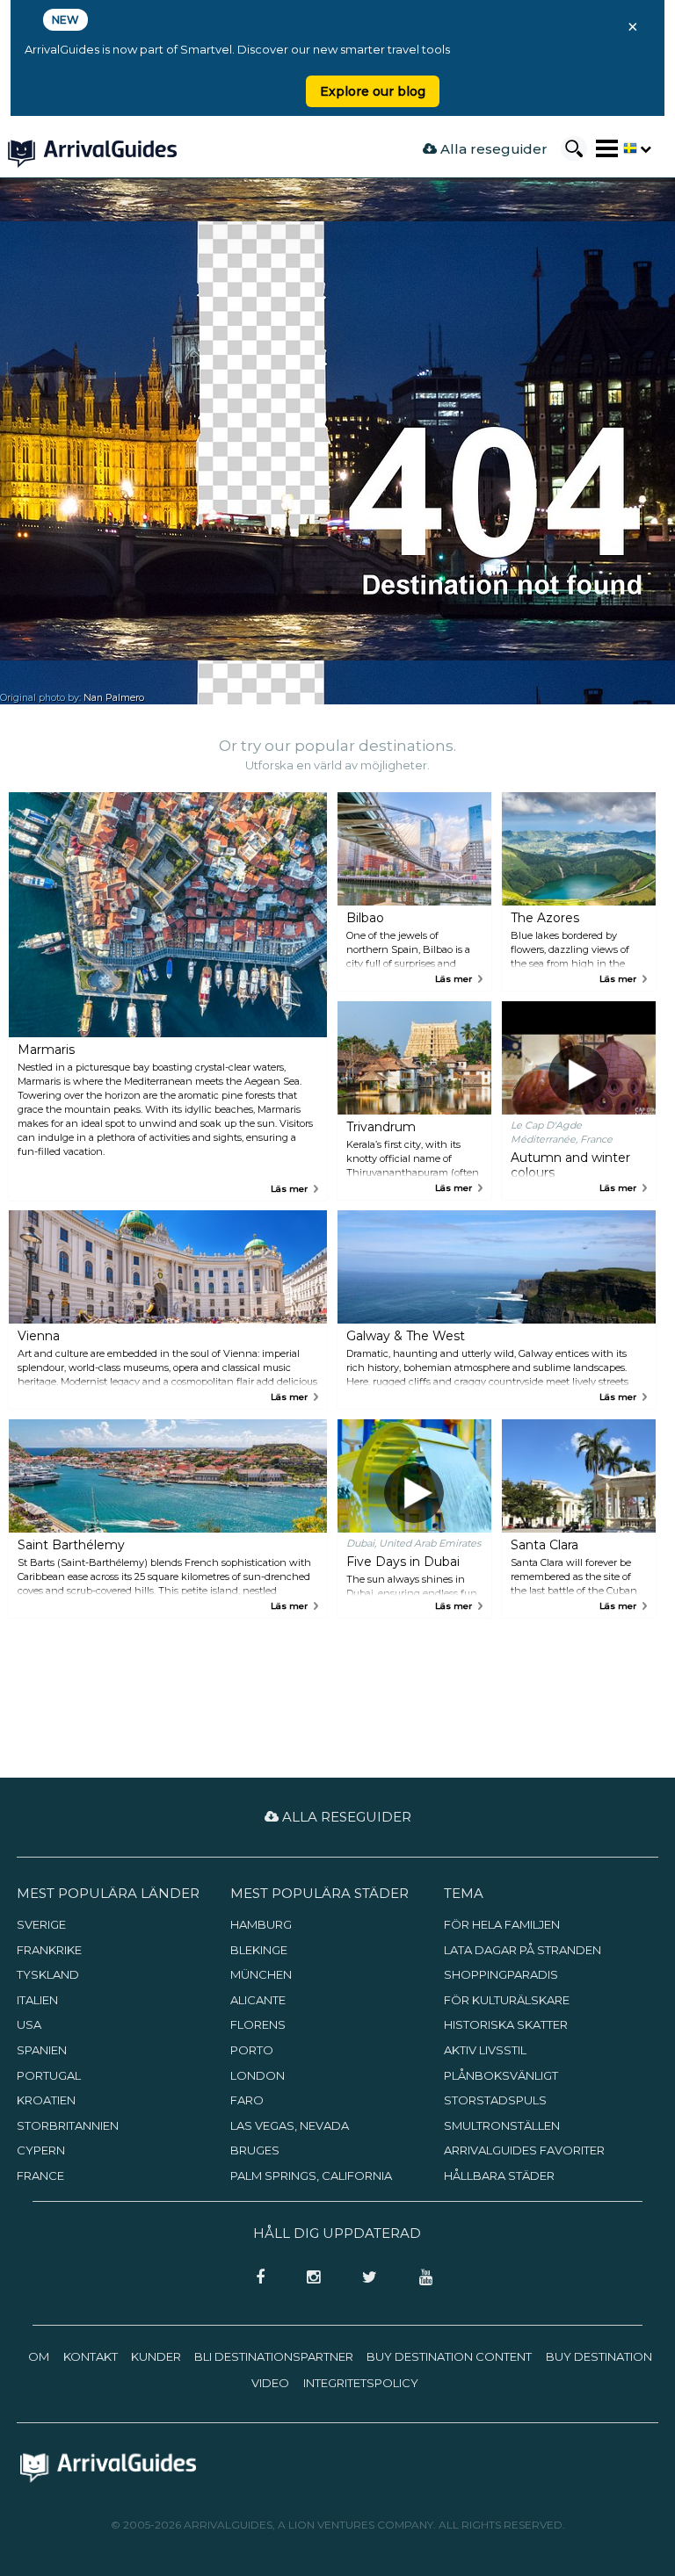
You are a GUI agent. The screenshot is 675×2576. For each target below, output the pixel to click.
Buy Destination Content (449, 2356)
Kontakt (91, 2356)
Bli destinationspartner (274, 2356)
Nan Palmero (114, 698)
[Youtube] (419, 2278)
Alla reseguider (492, 149)
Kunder (156, 2356)
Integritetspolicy (361, 2383)
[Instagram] (308, 2278)
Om (39, 2356)
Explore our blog (373, 91)
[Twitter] (364, 2278)
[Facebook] (255, 2278)
